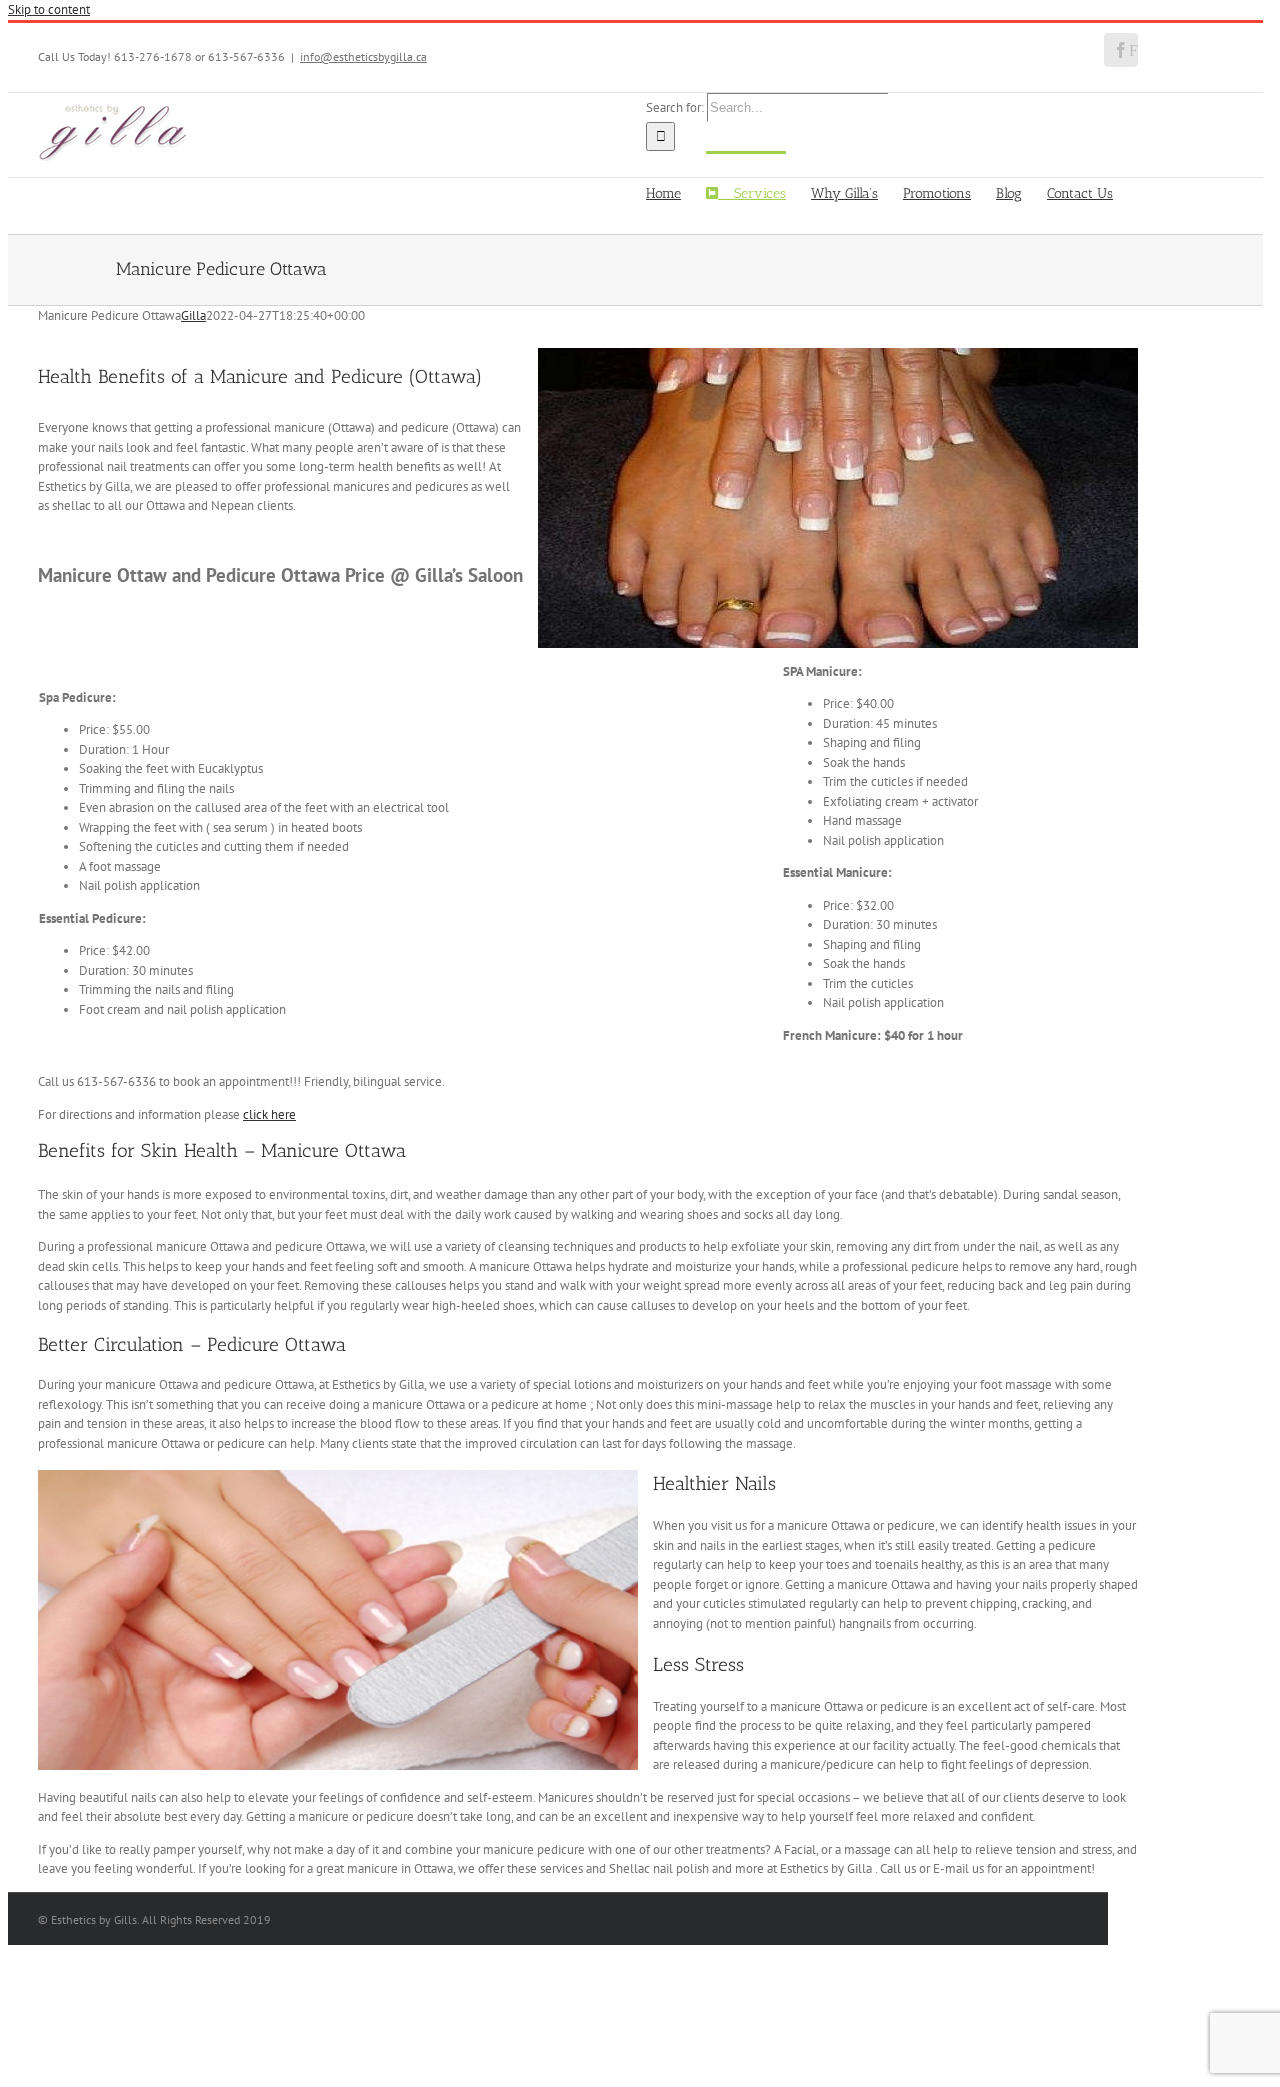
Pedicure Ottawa (276, 1344)
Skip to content (49, 9)
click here (269, 1114)
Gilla (193, 315)
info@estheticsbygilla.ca (363, 56)
